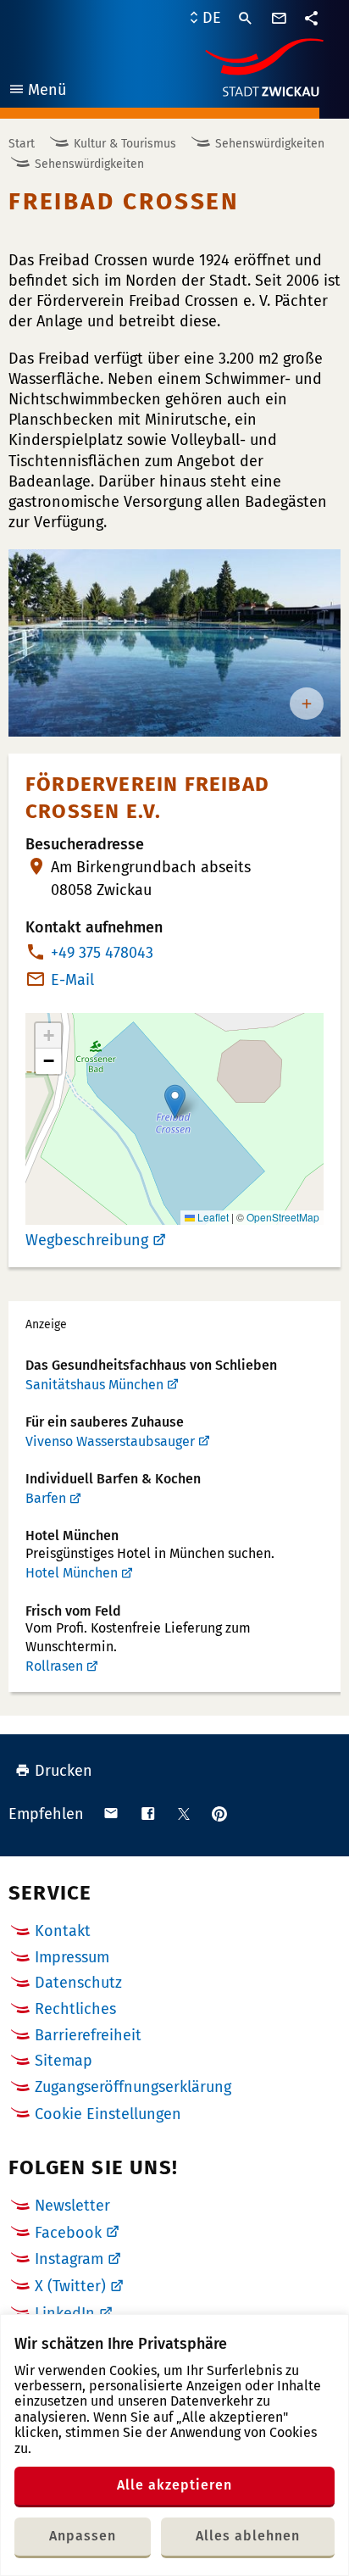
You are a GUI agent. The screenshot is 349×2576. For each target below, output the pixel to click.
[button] (175, 1102)
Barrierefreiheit (88, 2035)
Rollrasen (54, 1666)
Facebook (68, 2233)
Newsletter (72, 2206)
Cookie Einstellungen (108, 2114)
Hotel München (72, 1573)
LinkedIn (65, 2313)
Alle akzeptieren (174, 2485)
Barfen (46, 1498)
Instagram (69, 2259)
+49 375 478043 (102, 953)
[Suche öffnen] (246, 19)
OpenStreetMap (283, 1217)
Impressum (72, 1957)
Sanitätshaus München (94, 1385)
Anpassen (83, 2536)
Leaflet (212, 1217)
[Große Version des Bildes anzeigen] (174, 643)
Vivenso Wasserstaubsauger (110, 1441)
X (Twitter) (70, 2286)
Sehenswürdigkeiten (270, 144)
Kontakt (63, 1931)
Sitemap (64, 2061)
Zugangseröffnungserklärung (133, 2087)
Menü (37, 92)
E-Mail (72, 980)
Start (22, 144)
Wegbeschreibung (87, 1240)
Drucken (64, 1771)
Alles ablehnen (248, 2536)
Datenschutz (78, 1983)
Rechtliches (75, 2009)
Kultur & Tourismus (125, 144)
